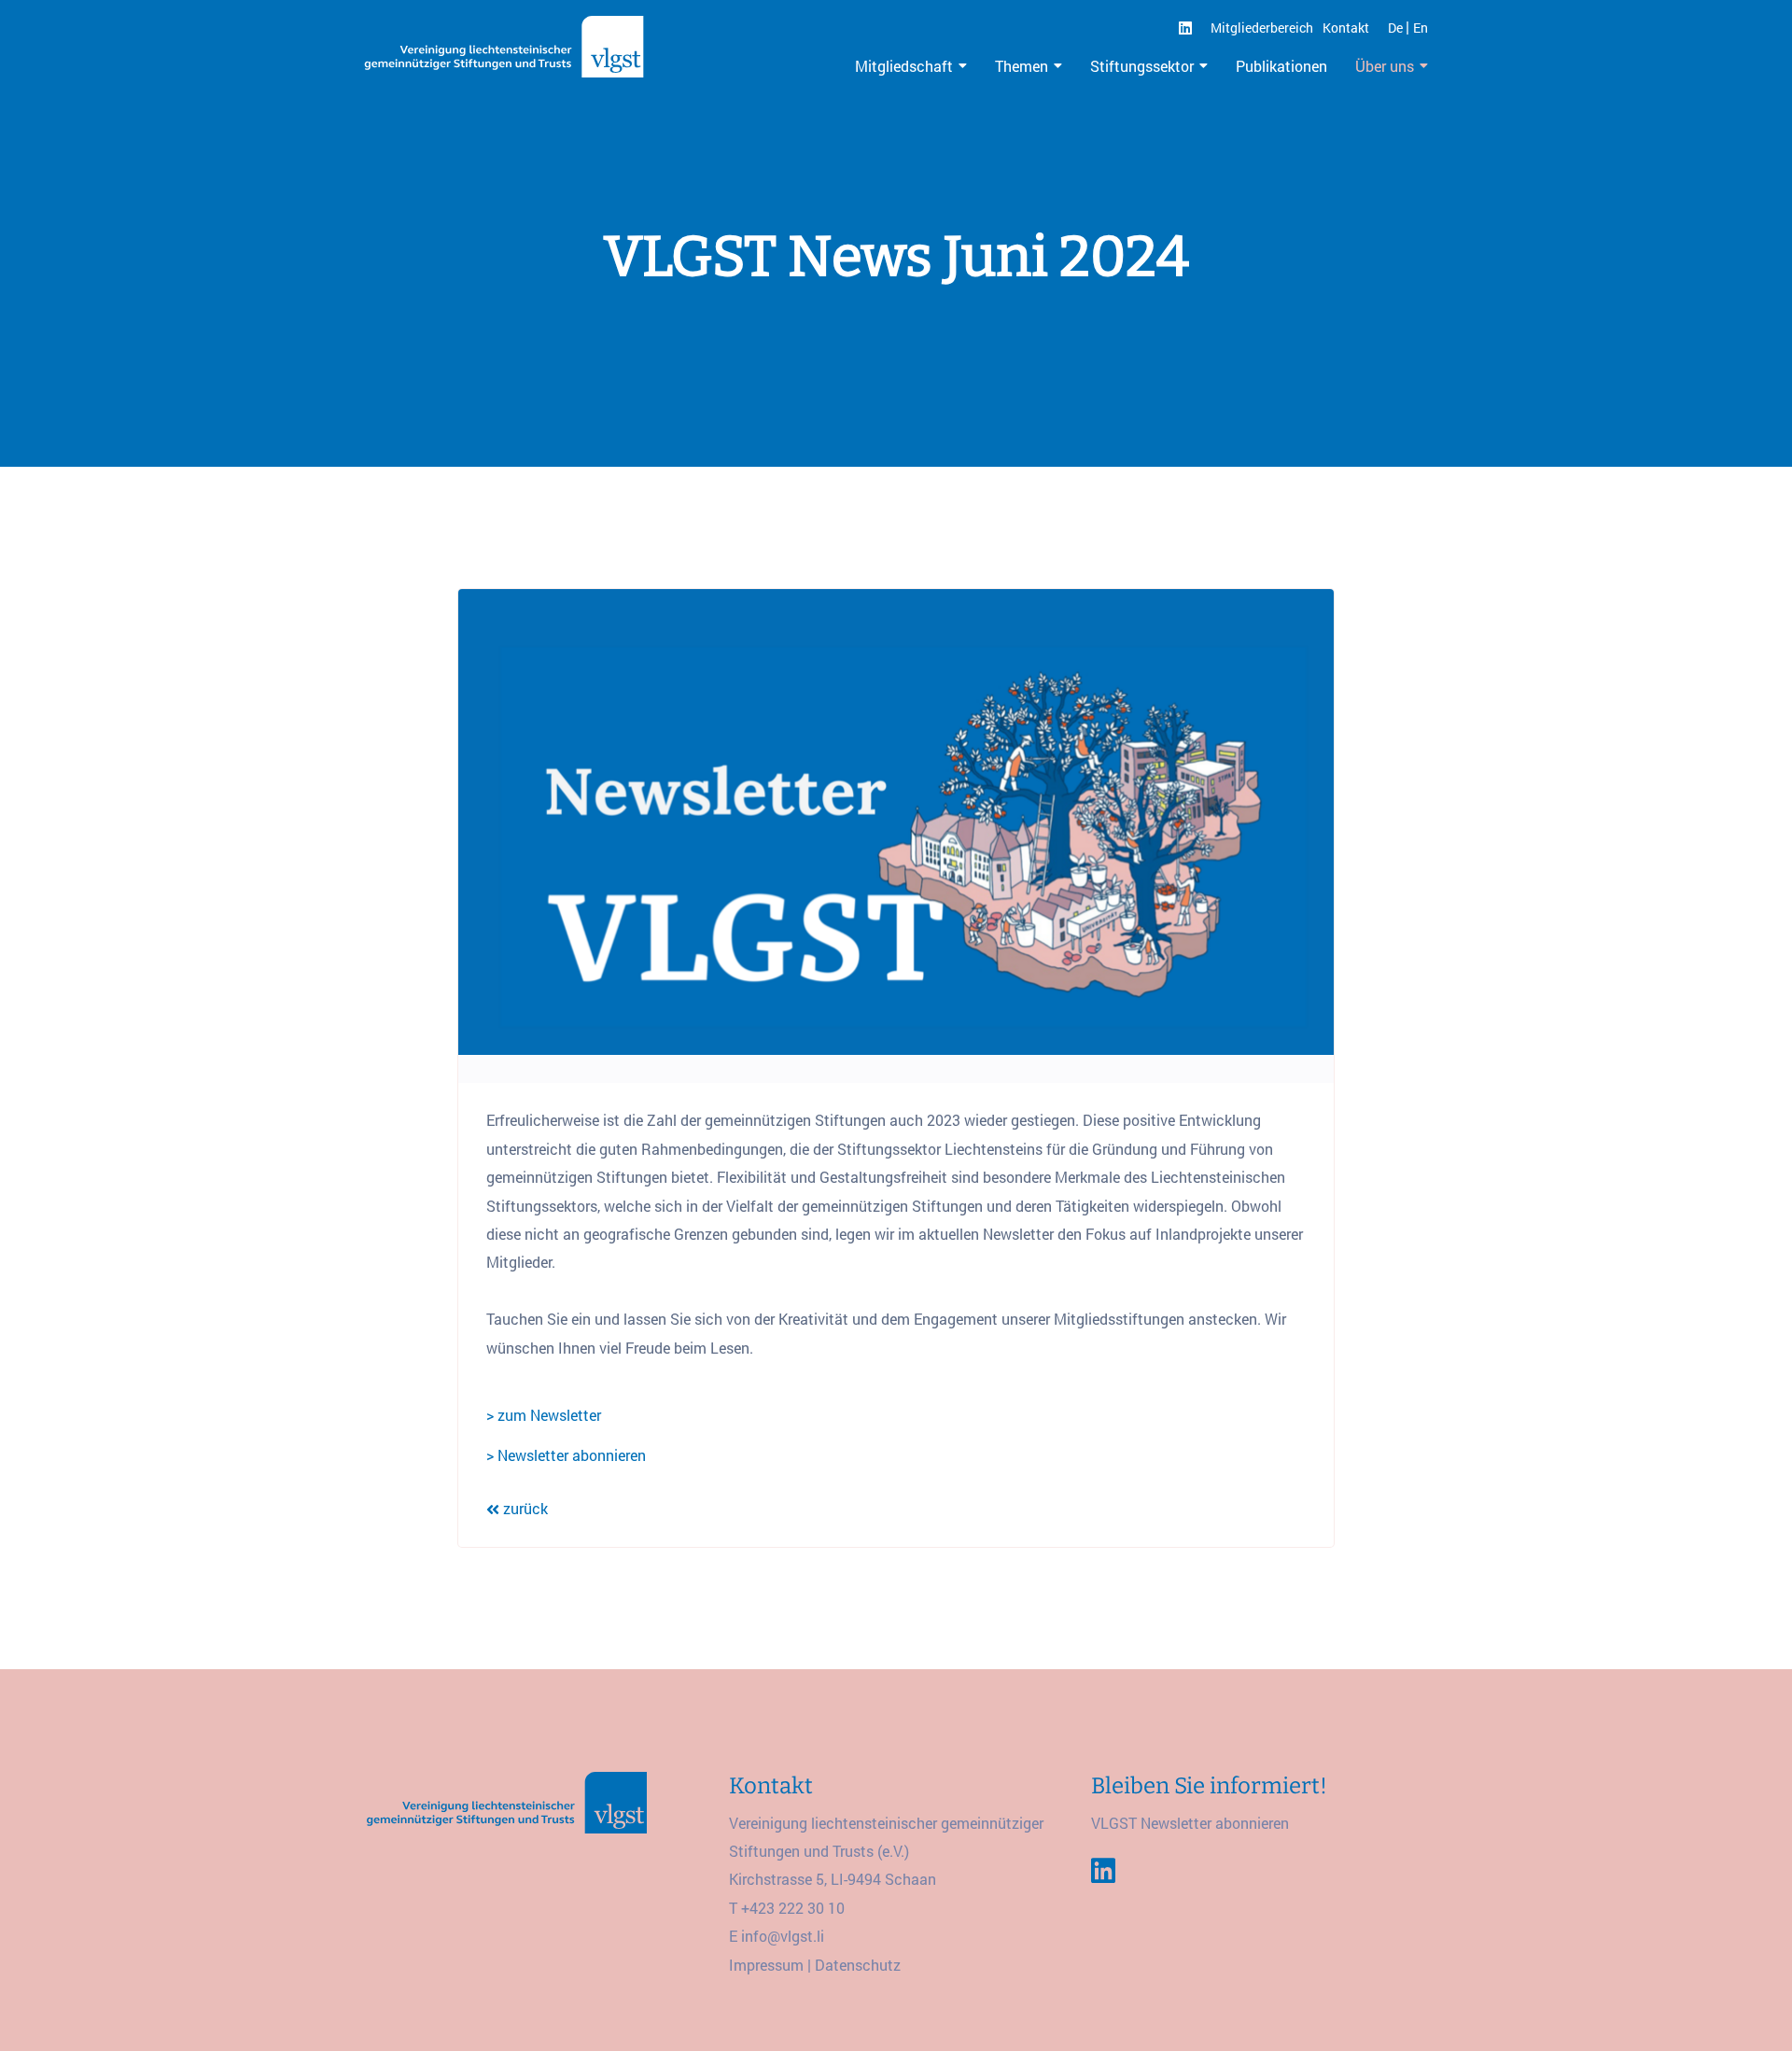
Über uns (1385, 66)
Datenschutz (858, 1965)
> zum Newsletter (544, 1415)
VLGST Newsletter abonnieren (1190, 1823)
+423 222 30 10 (793, 1908)
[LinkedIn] (1185, 28)
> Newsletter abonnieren (566, 1455)
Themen (1022, 66)
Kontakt (1346, 28)
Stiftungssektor (1142, 66)
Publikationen (1281, 66)
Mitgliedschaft (904, 66)
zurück (524, 1508)
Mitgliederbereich (1262, 28)
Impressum (766, 1965)
